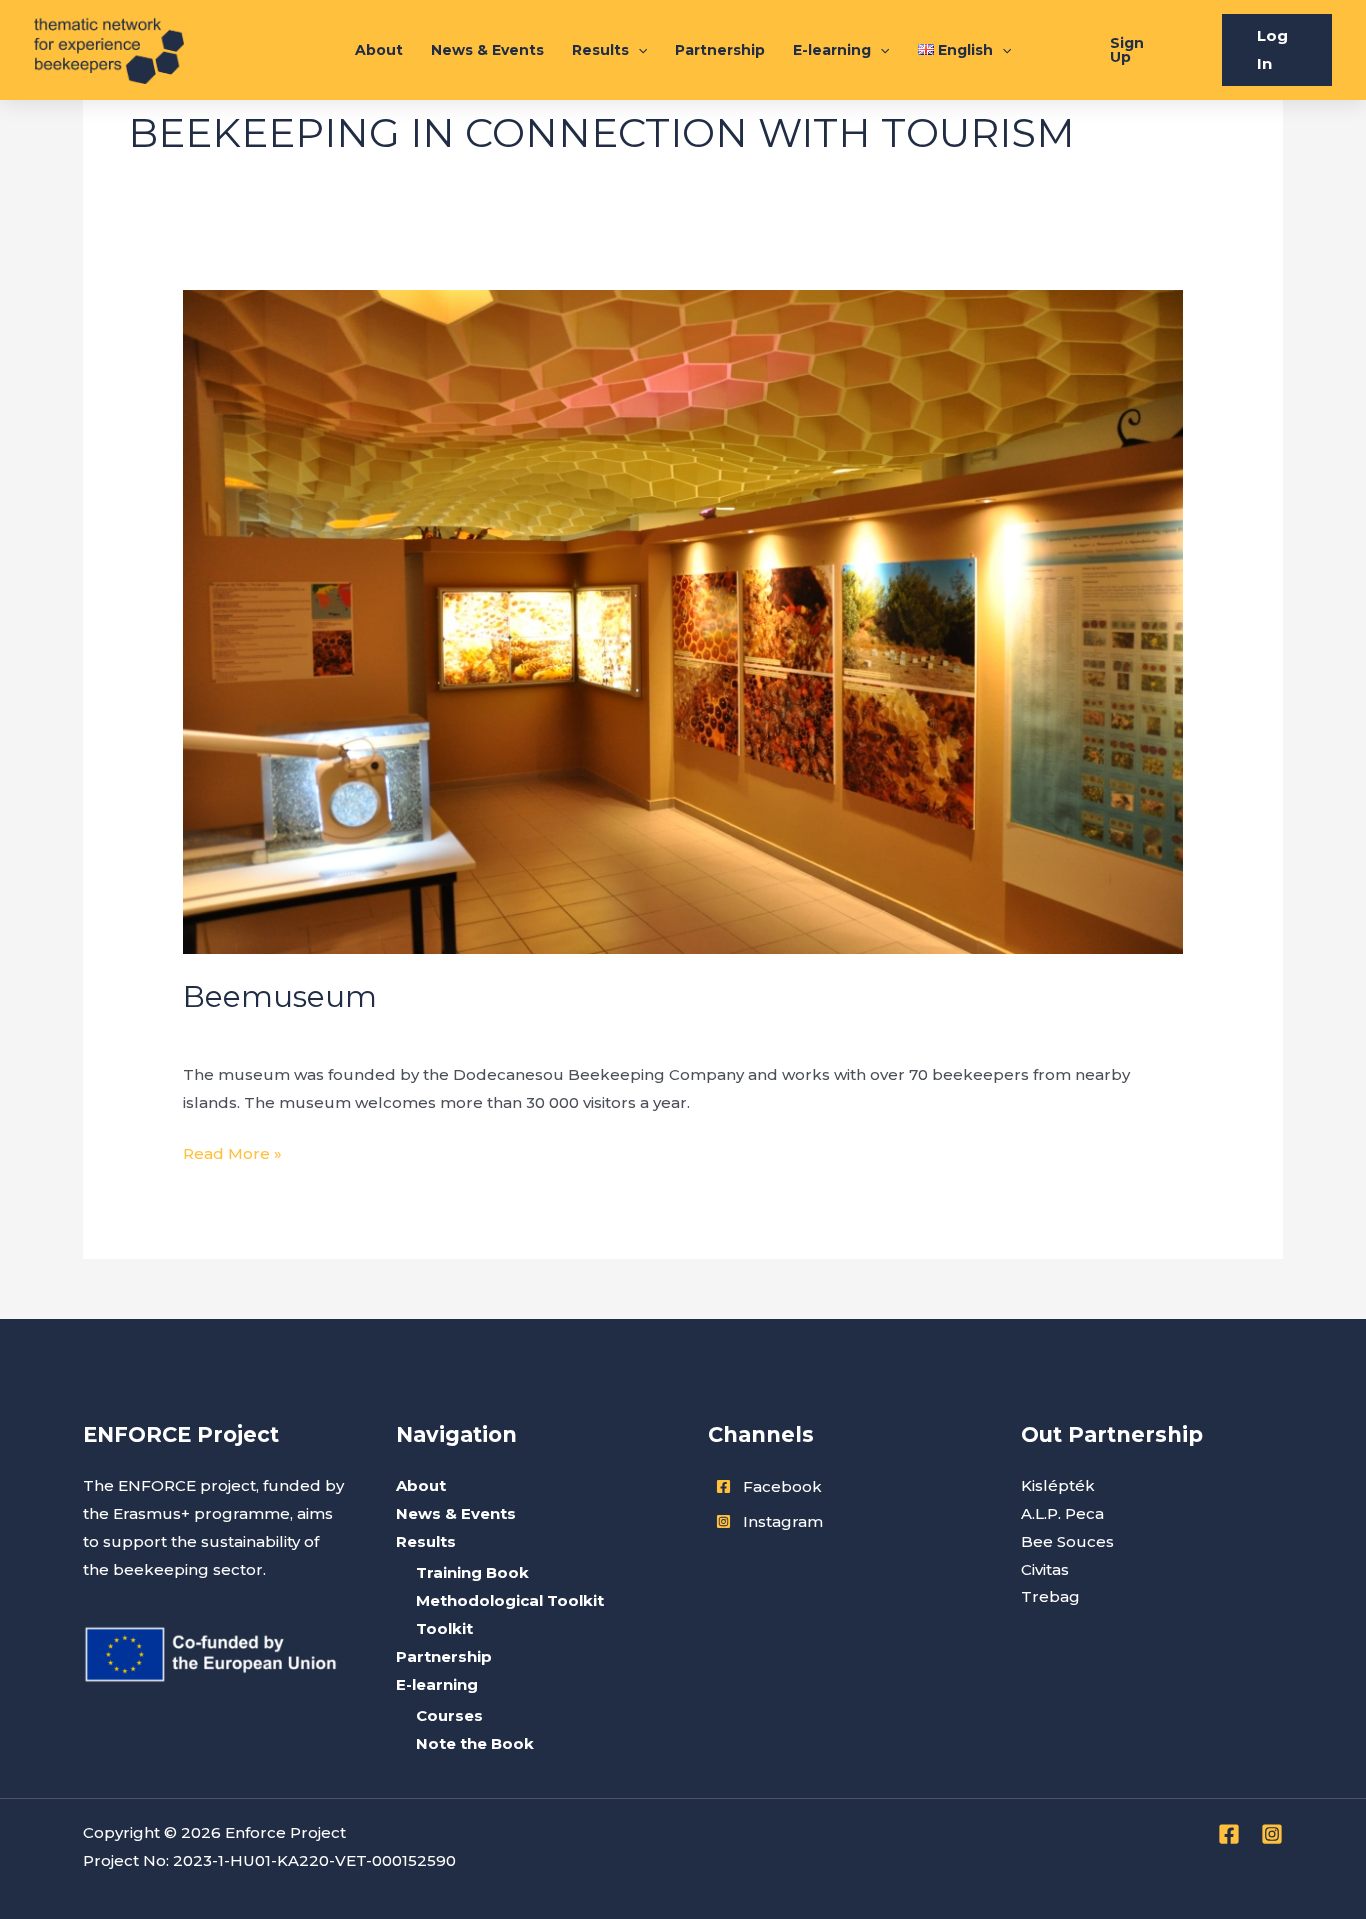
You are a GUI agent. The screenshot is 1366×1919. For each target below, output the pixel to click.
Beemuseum (280, 996)
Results (600, 50)
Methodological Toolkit (510, 1600)
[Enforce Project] (109, 48)
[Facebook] (1229, 1834)
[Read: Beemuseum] (683, 620)
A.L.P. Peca (1062, 1513)
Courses (449, 1715)
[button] (1133, 50)
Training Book (472, 1572)
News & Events (487, 50)
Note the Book (475, 1743)
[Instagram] (1272, 1834)
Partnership (720, 50)
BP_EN (364, 1032)
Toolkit (444, 1628)
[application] (638, 50)
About (379, 50)
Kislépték (1058, 1485)
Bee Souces (1067, 1541)
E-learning (832, 50)
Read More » (232, 1151)
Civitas (1045, 1569)
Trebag (1050, 1596)
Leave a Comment (254, 1032)
